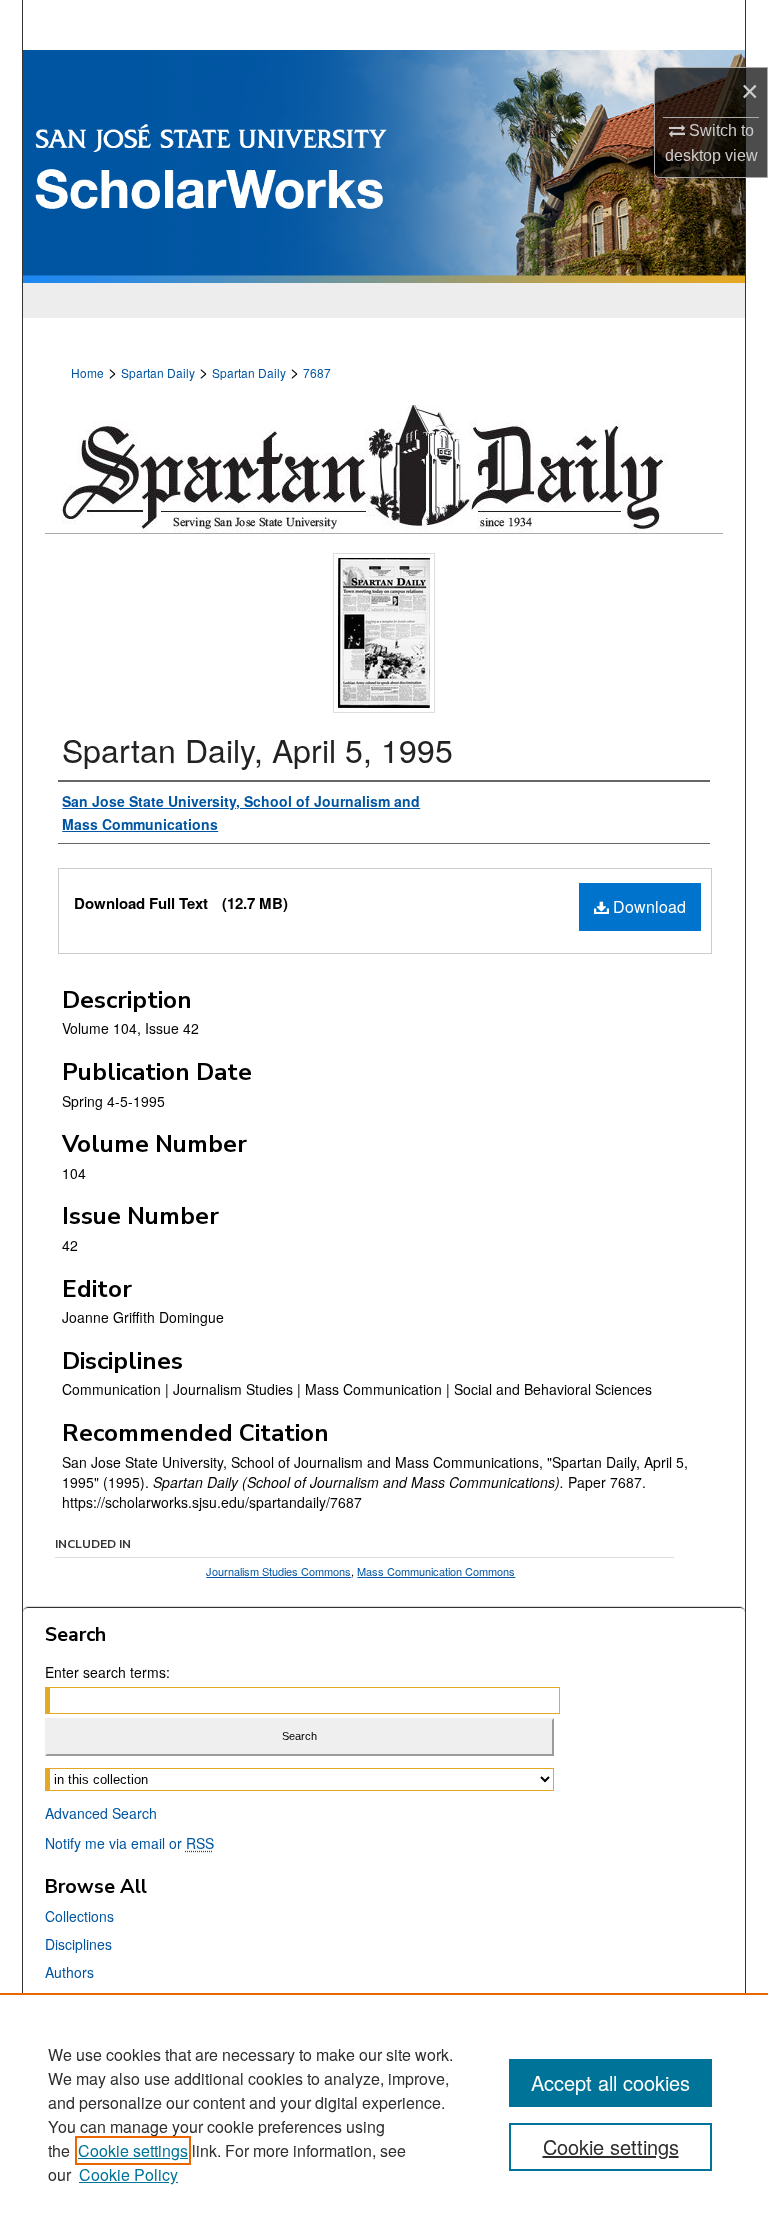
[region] (384, 2114)
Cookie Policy (128, 2174)
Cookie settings (133, 2150)
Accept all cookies (610, 2082)
